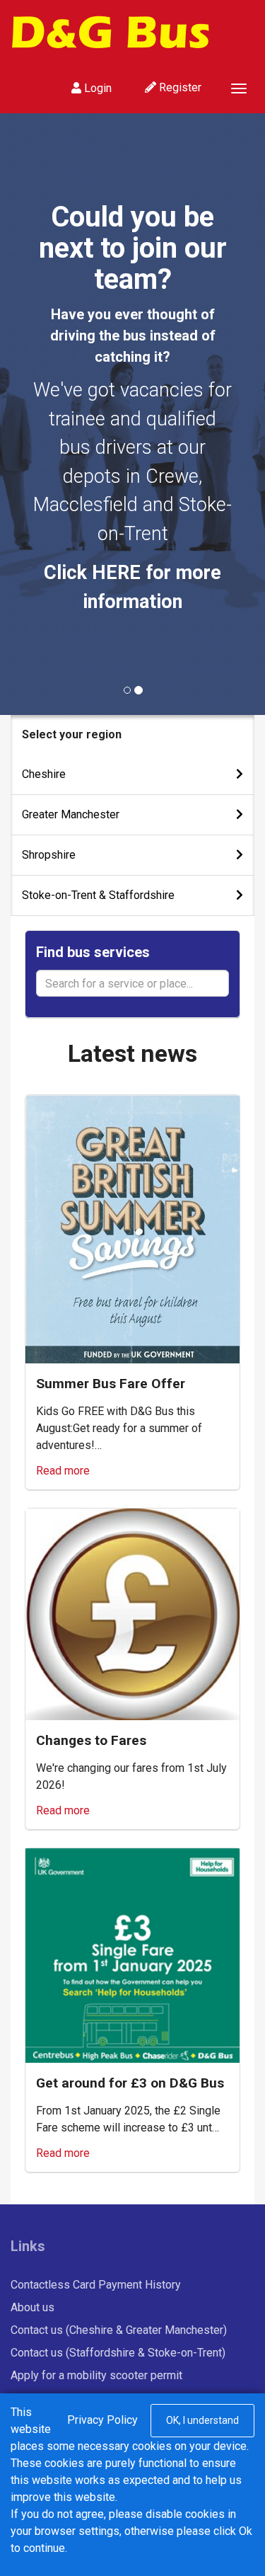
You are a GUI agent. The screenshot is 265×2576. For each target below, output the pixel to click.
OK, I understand (202, 2420)
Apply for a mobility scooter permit (96, 2375)
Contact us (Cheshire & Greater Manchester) (119, 2330)
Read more (63, 1471)
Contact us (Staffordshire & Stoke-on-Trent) (118, 2353)
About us (33, 2307)
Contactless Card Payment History (96, 2285)
